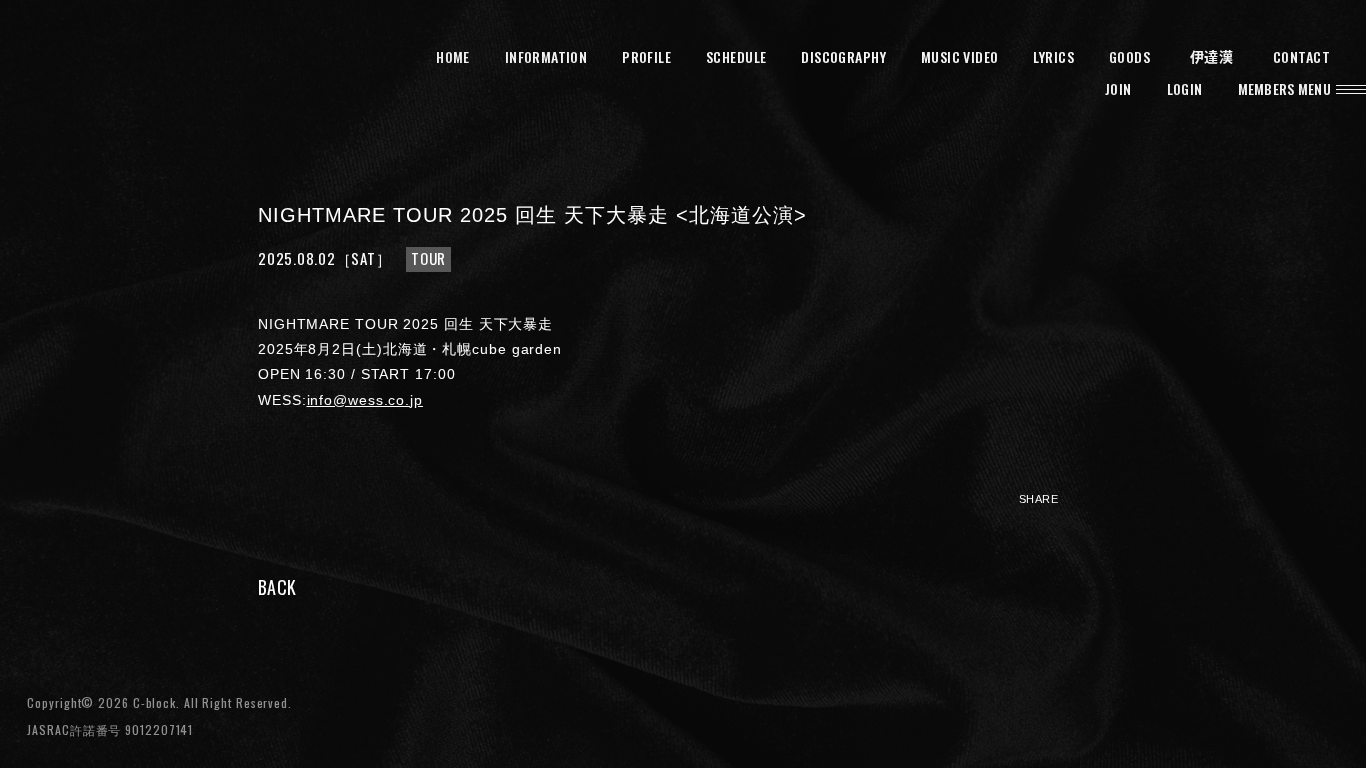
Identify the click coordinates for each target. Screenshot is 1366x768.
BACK (277, 587)
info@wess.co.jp (365, 400)
